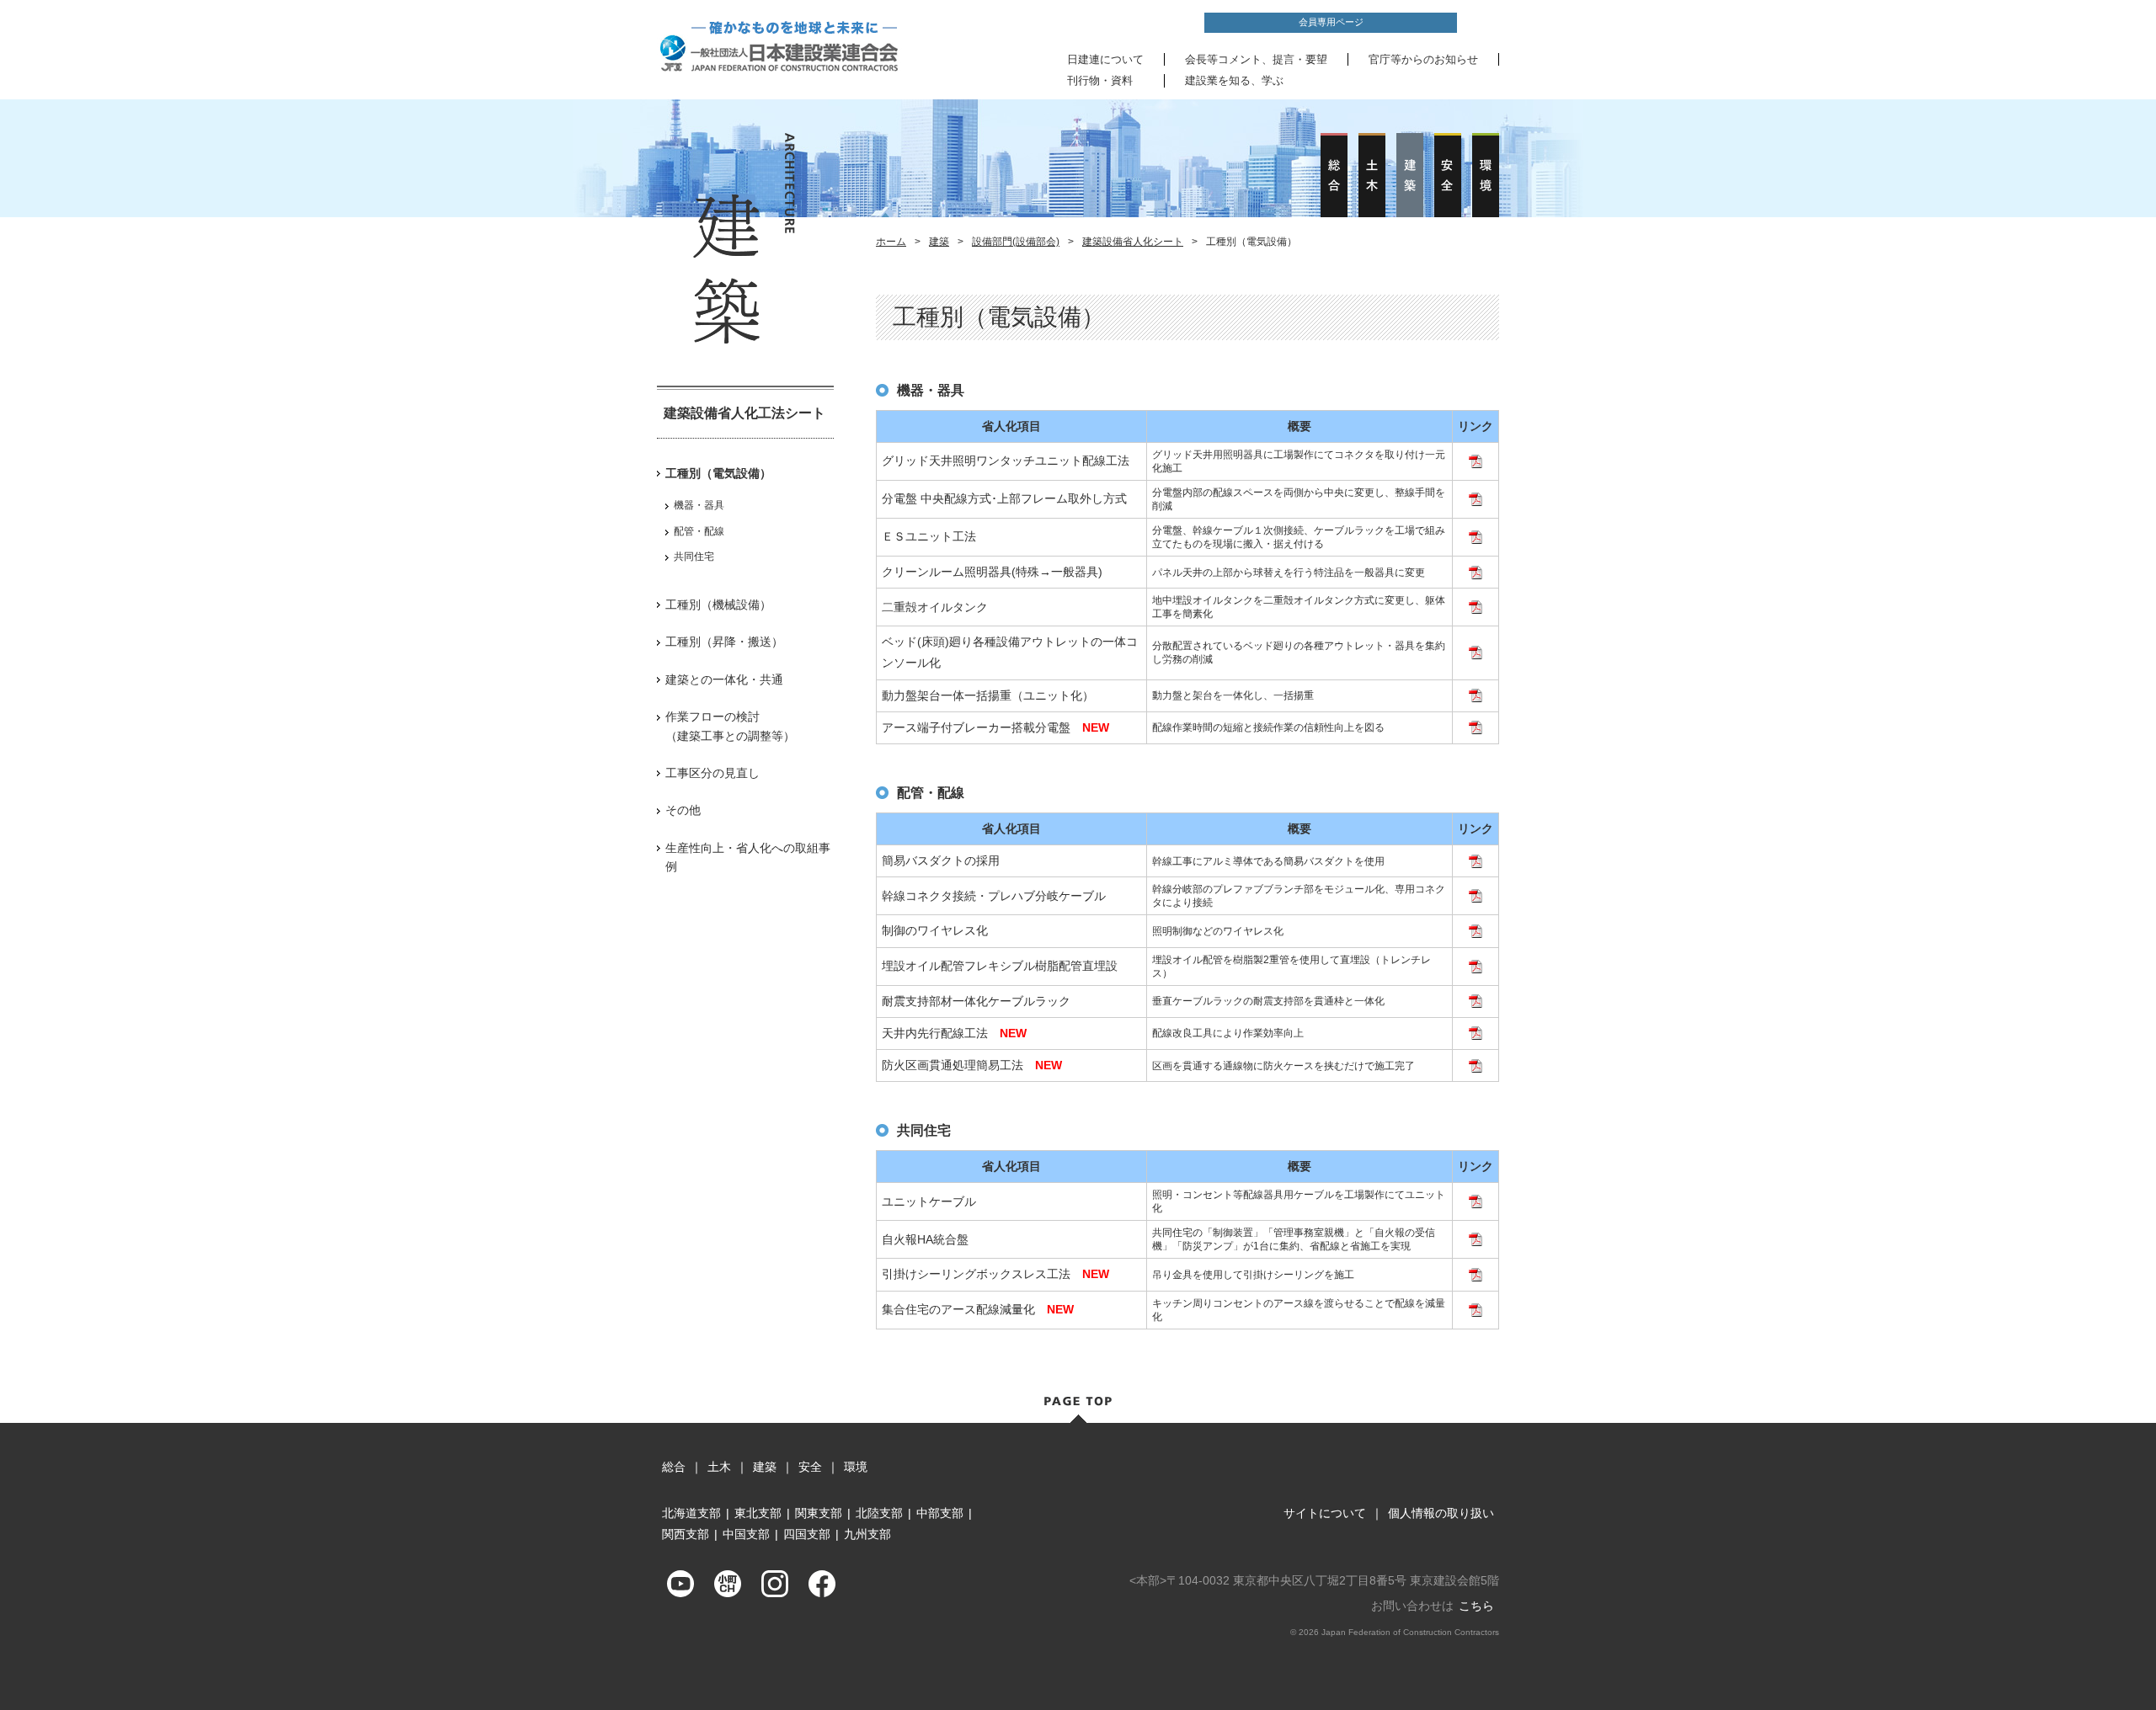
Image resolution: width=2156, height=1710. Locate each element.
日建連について (1105, 59)
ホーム (891, 242)
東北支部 (758, 1513)
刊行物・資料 (1100, 80)
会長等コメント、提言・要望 (1256, 59)
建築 (939, 242)
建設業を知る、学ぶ (1234, 80)
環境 (856, 1467)
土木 (719, 1467)
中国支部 (746, 1534)
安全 (810, 1467)
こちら (1476, 1606)
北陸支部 (879, 1513)
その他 (683, 810)
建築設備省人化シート (1133, 242)
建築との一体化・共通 (724, 679)
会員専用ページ (1331, 22)
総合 (674, 1467)
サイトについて (1325, 1513)
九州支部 (867, 1534)
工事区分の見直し (712, 773)
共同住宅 (694, 557)
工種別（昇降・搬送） (724, 642)
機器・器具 (699, 505)
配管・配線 (699, 531)
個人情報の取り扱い (1441, 1513)
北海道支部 (691, 1513)
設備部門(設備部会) (1016, 242)
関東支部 (819, 1513)
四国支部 (807, 1534)
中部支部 (940, 1513)
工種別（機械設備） (718, 605)
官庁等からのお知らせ (1423, 59)
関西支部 (686, 1534)
